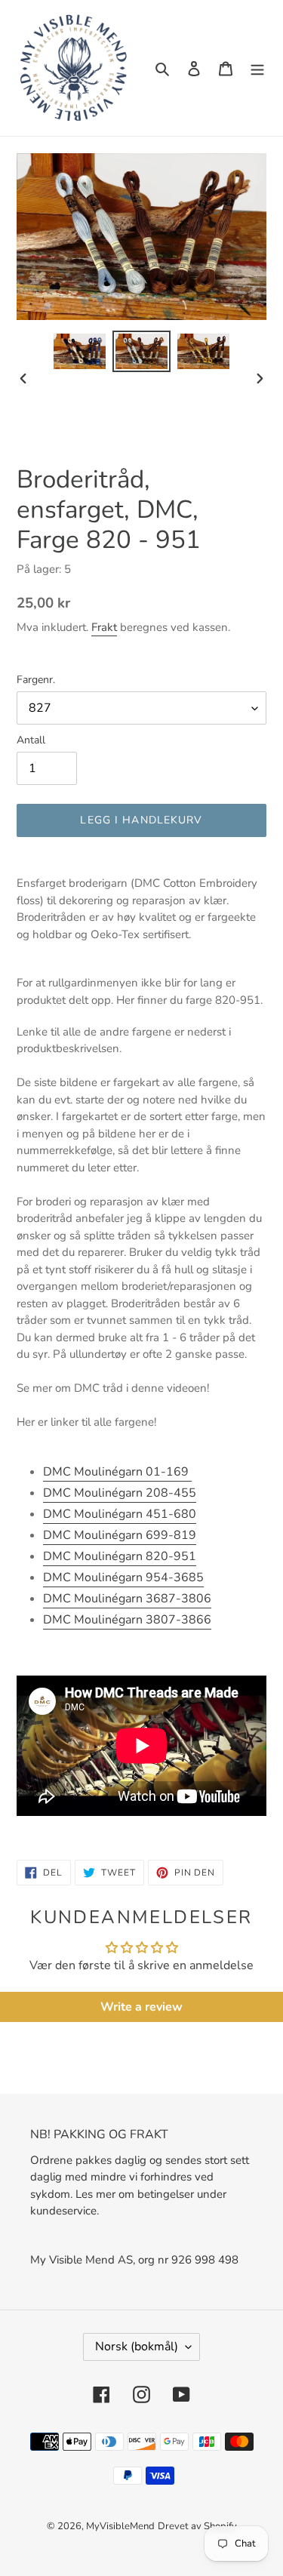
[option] (80, 351)
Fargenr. (36, 680)
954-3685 (123, 1577)
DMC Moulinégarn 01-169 (117, 1472)
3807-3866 (127, 1620)
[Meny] (257, 68)
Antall (31, 740)
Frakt (104, 627)
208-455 (120, 1493)
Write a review (141, 2007)
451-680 (120, 1514)
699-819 (120, 1535)
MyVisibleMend (120, 2526)
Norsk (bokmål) (137, 2347)
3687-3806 (127, 1599)
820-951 (120, 1556)
